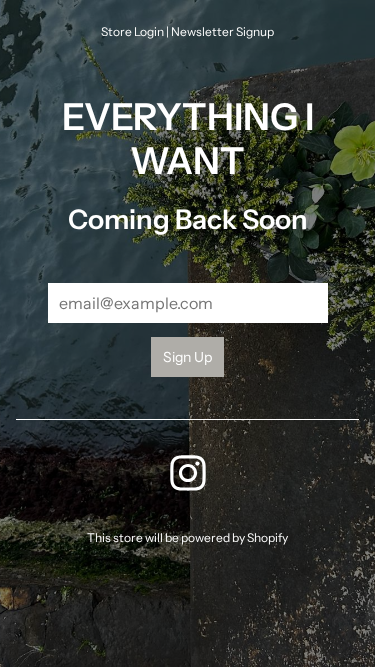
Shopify (267, 537)
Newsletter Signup (222, 31)
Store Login (132, 31)
